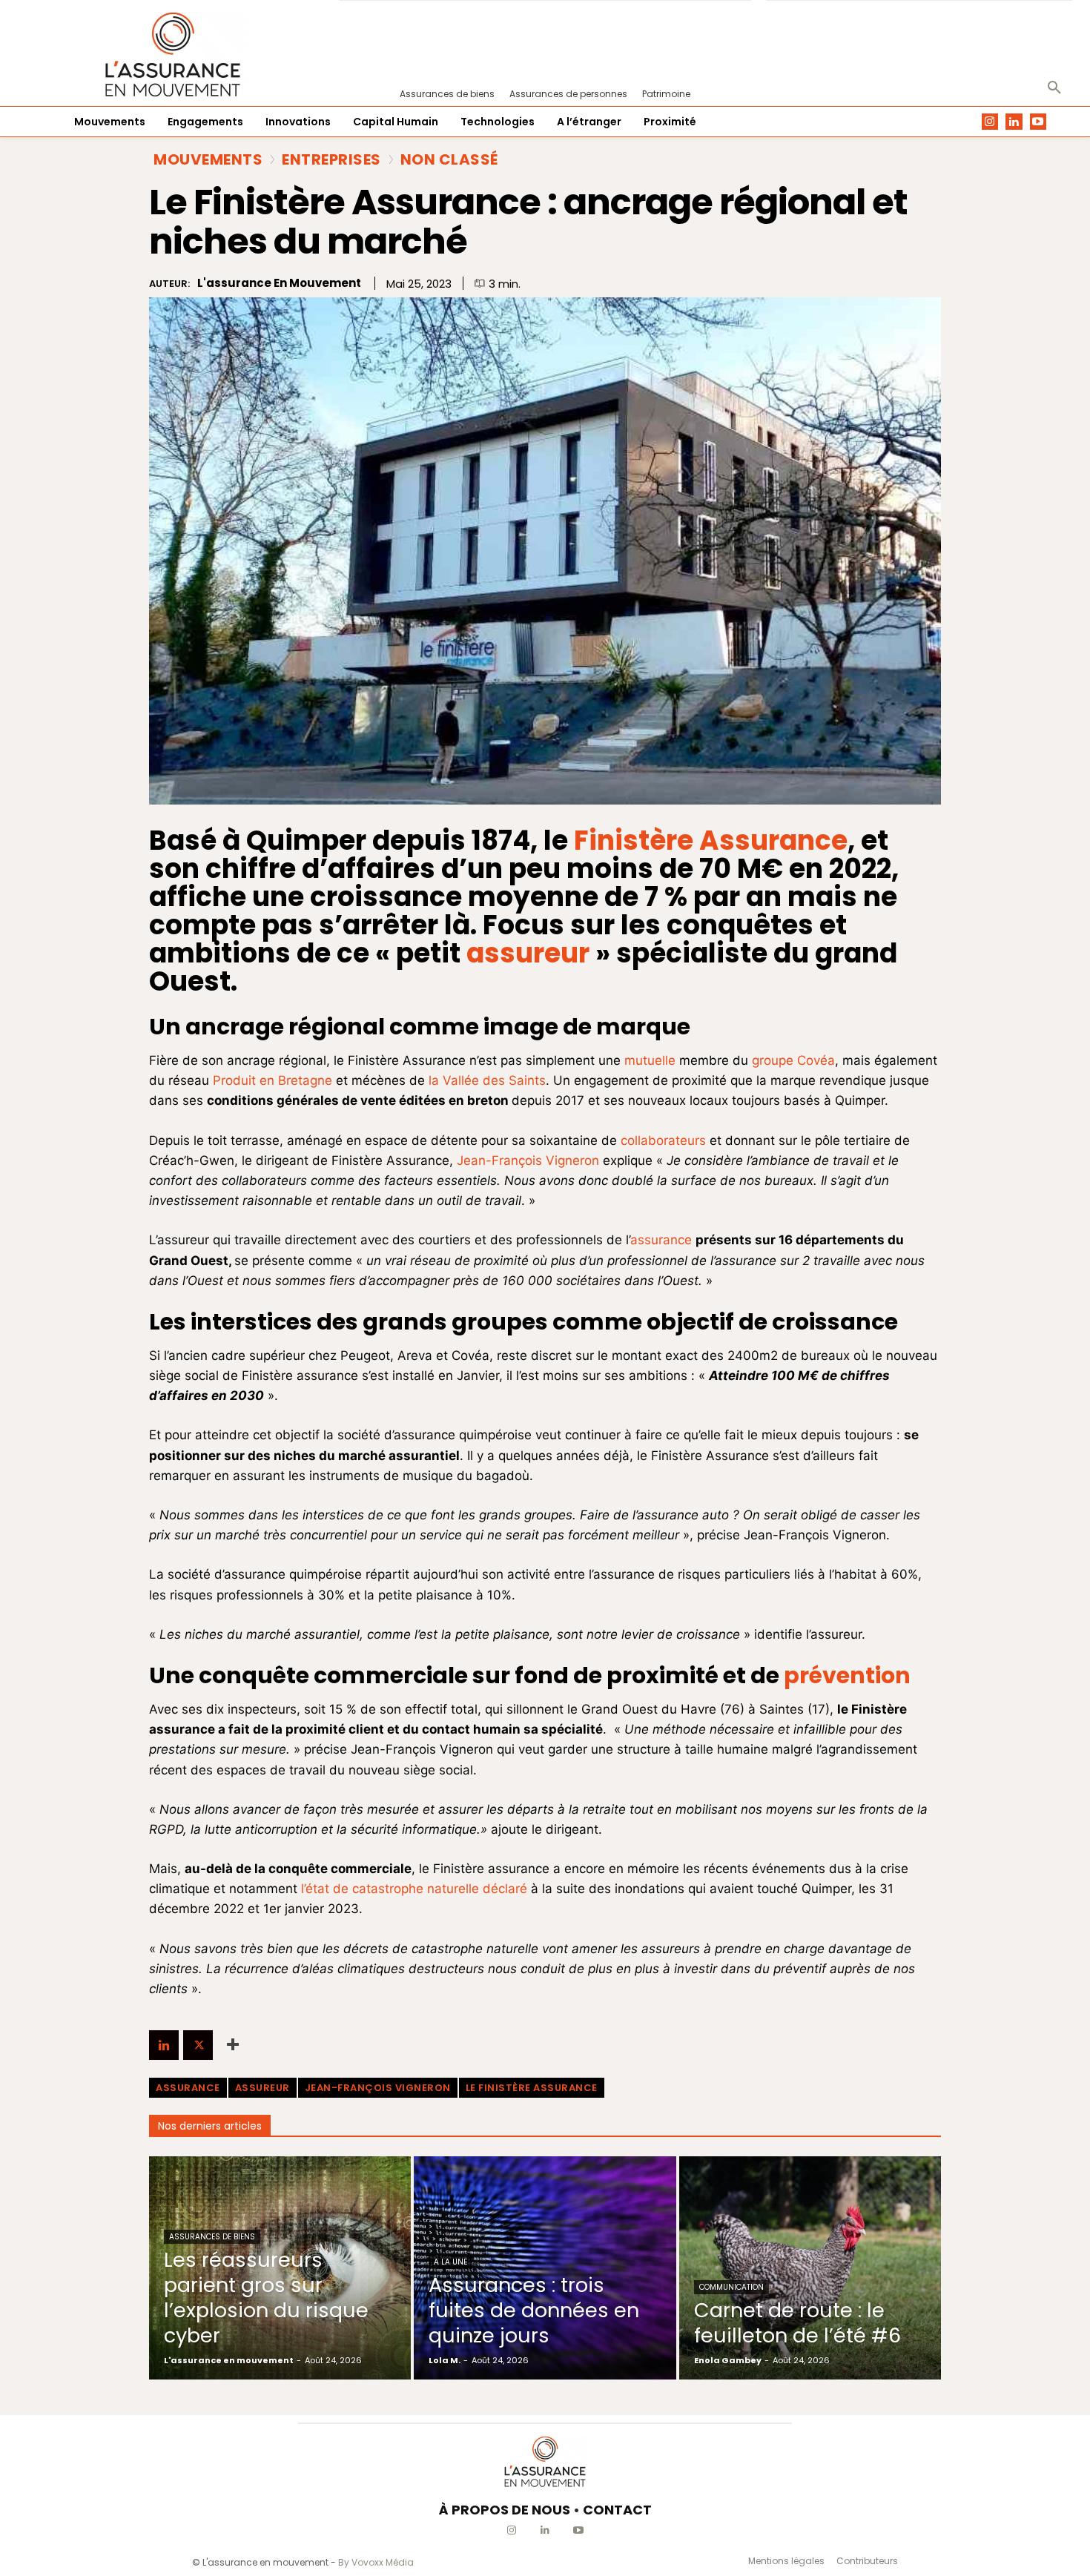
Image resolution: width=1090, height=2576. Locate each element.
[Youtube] (1038, 122)
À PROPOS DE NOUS (505, 2510)
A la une (450, 2262)
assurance (661, 1240)
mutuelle (648, 1060)
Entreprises (331, 159)
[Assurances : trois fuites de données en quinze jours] (545, 2268)
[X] (198, 2045)
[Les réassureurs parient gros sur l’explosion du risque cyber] (280, 2268)
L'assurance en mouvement (279, 283)
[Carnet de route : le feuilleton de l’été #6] (810, 2268)
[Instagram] (990, 122)
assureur (262, 2088)
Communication (731, 2287)
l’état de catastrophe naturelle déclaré (414, 1889)
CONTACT (617, 2510)
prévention (847, 1675)
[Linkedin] (1014, 122)
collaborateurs (663, 1140)
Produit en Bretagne (272, 1080)
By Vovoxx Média (376, 2562)
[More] (233, 2045)
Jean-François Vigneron (528, 1160)
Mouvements (208, 159)
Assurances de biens (212, 2237)
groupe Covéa (793, 1060)
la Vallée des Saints (487, 1080)
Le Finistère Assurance (532, 2088)
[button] (1054, 88)
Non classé (449, 159)
